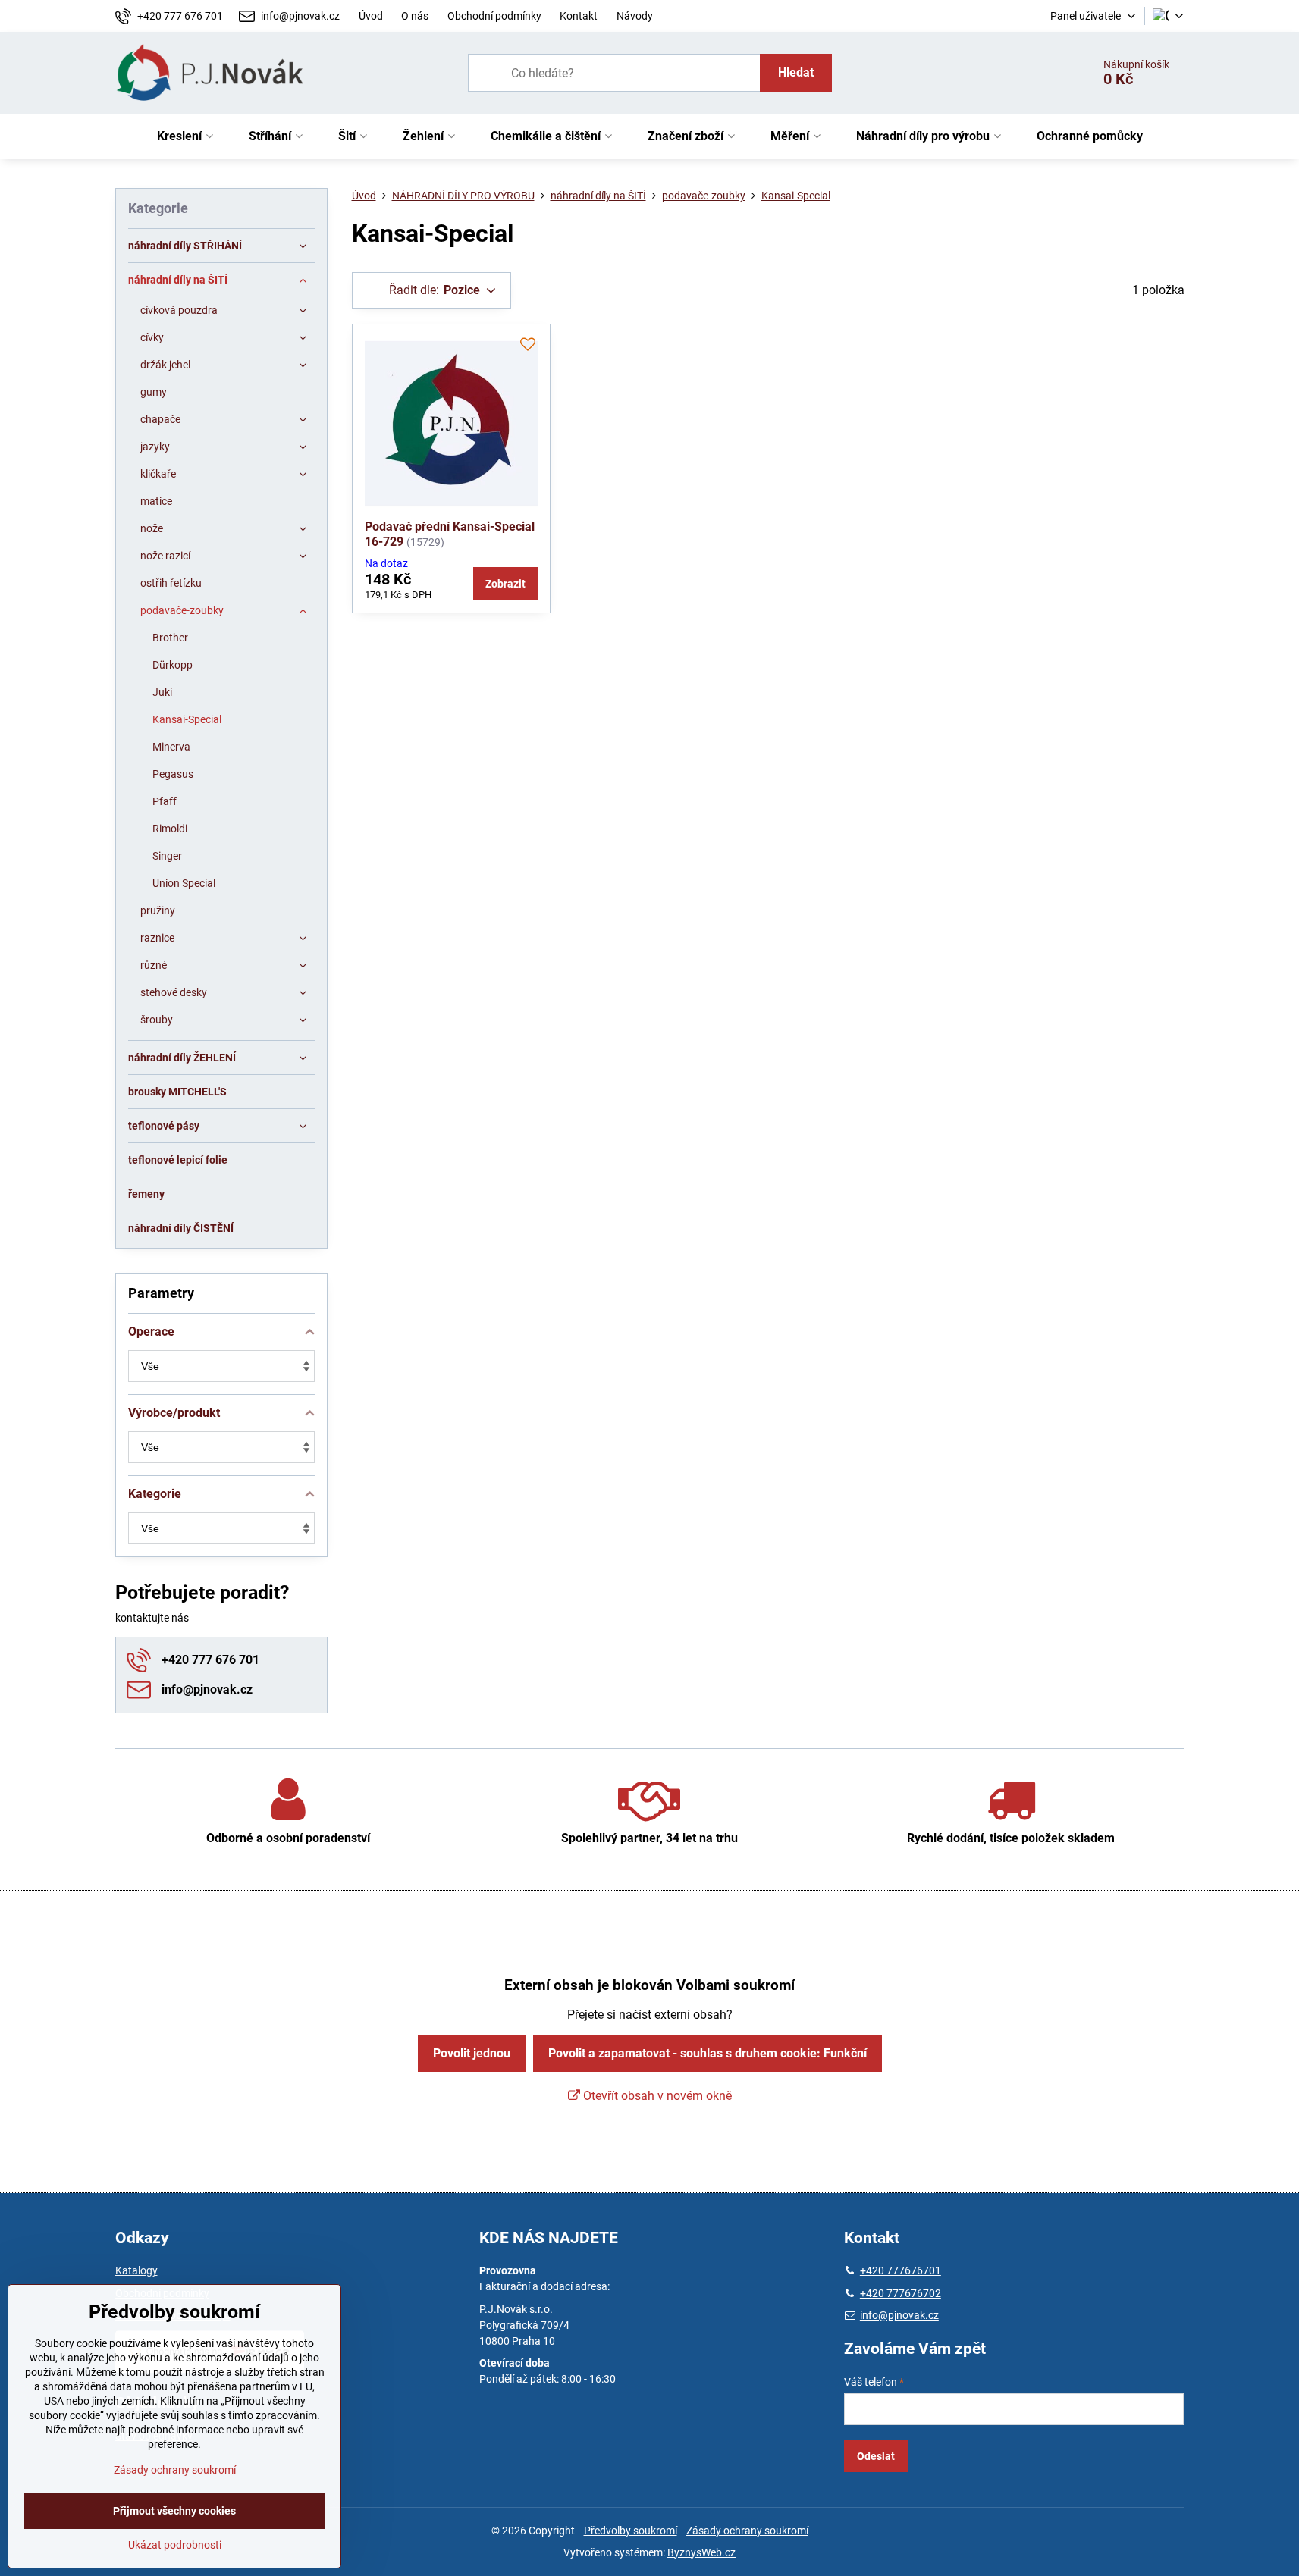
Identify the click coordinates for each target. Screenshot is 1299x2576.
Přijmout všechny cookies (174, 2511)
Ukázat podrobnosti (175, 2545)
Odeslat (876, 2456)
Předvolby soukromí (631, 2531)
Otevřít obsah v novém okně (656, 2096)
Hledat (796, 72)
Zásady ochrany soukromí (747, 2531)
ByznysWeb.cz (701, 2552)
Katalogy (136, 2270)
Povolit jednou (472, 2053)
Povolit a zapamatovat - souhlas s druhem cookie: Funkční (708, 2053)
